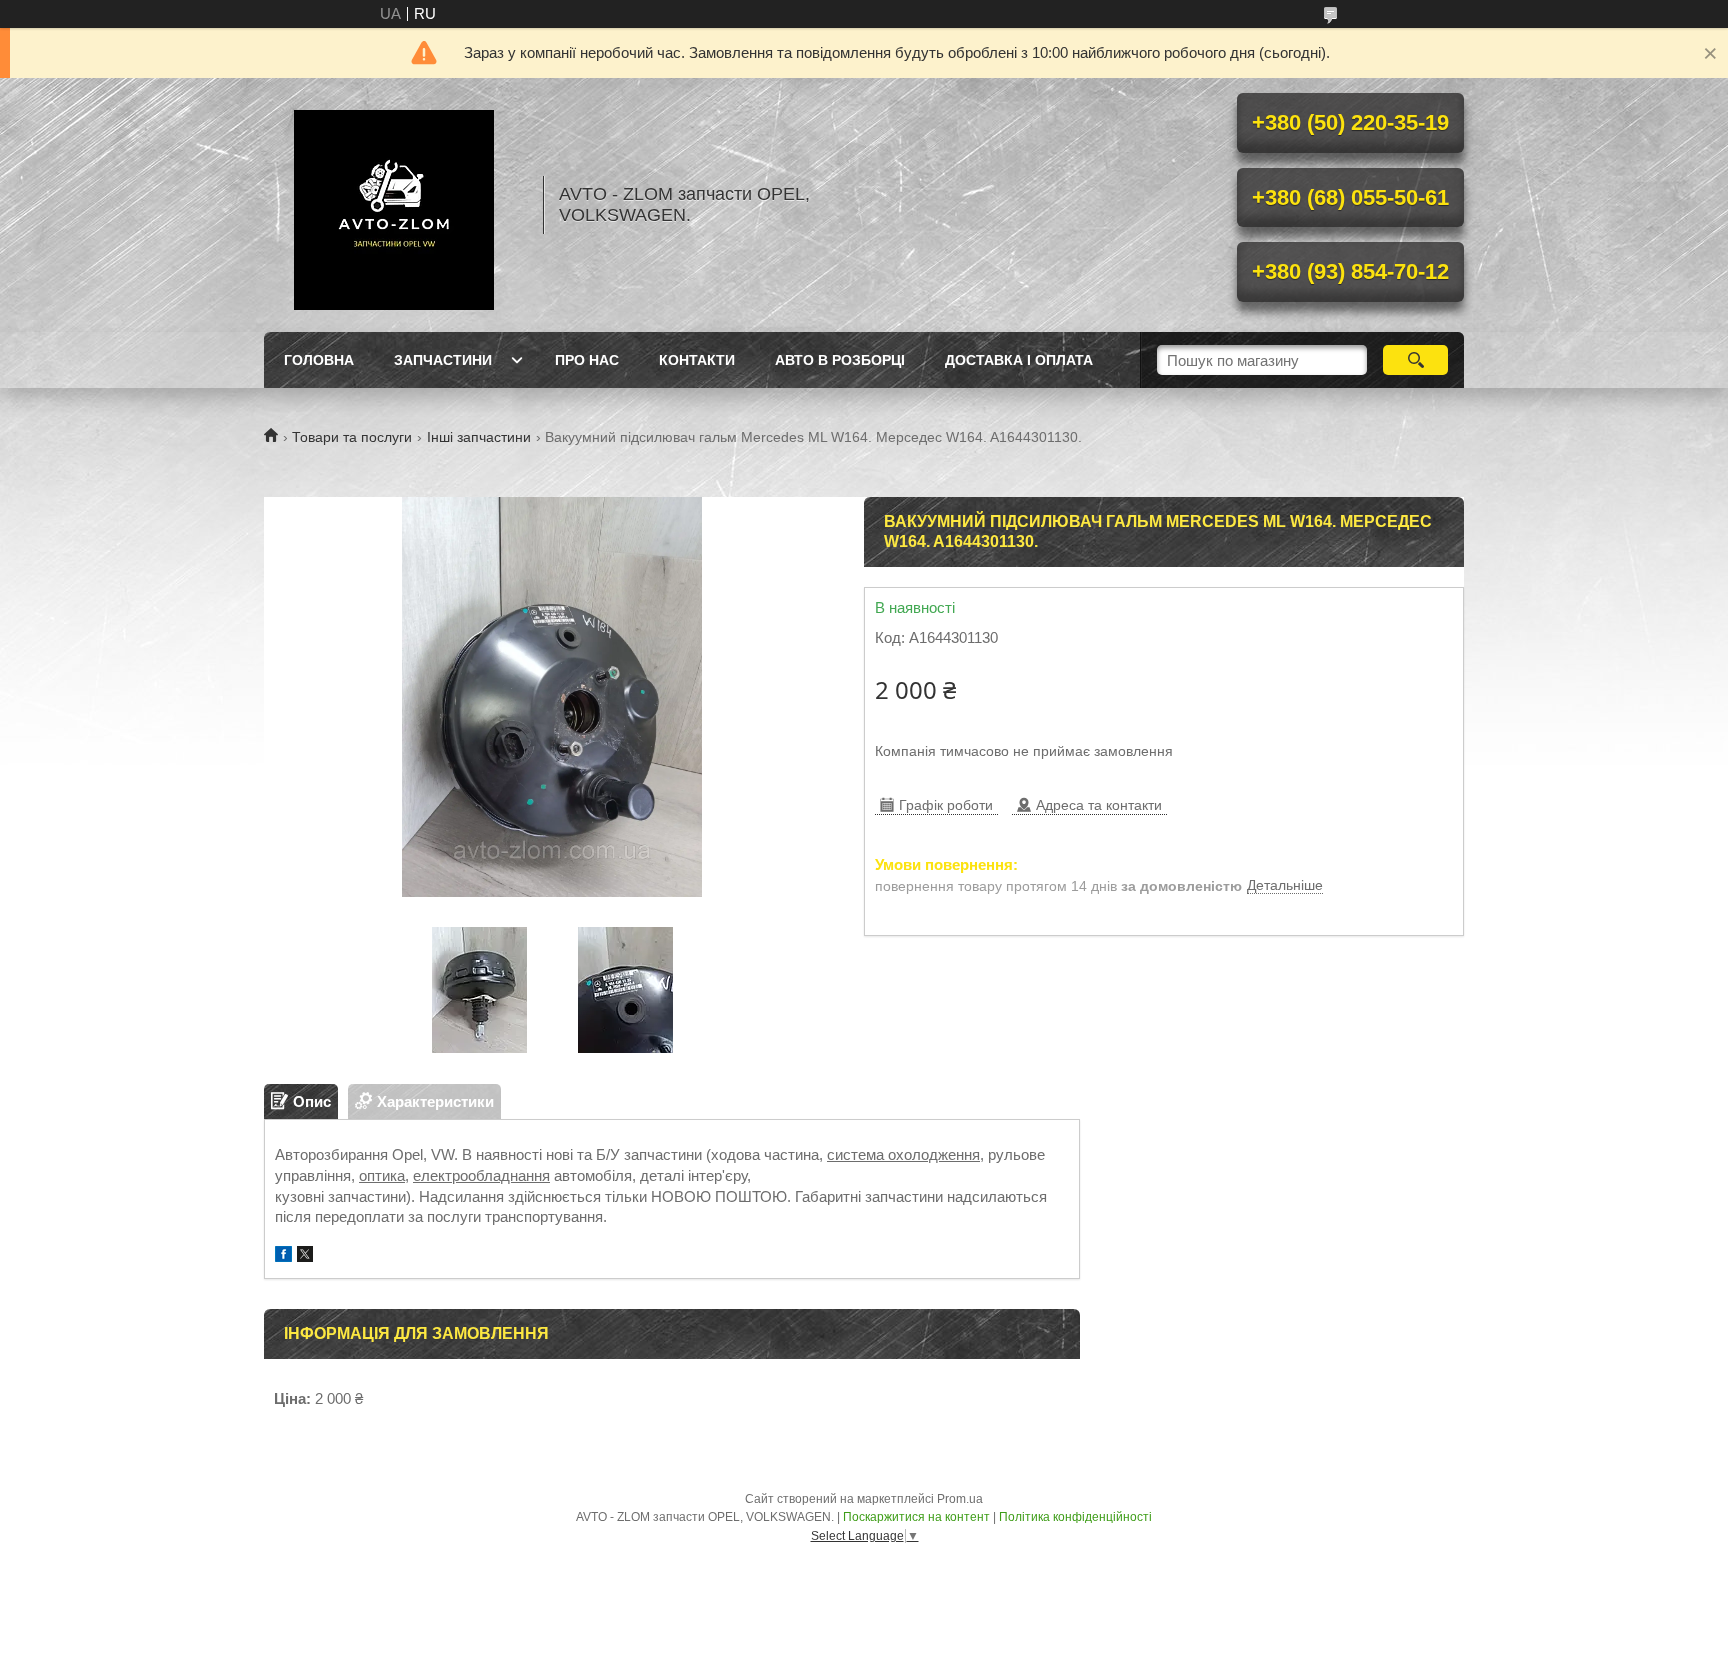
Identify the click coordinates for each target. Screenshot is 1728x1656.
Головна (319, 360)
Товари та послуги (352, 437)
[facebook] (283, 1256)
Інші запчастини (479, 437)
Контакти (697, 360)
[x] (305, 1256)
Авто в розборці (840, 360)
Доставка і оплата (1019, 360)
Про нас (587, 360)
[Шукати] (1415, 360)
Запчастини (443, 360)
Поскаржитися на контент (916, 1517)
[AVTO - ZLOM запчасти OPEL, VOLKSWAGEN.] (394, 205)
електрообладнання (481, 1175)
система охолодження (903, 1154)
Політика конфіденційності (1075, 1517)
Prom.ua (960, 1499)
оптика (382, 1175)
